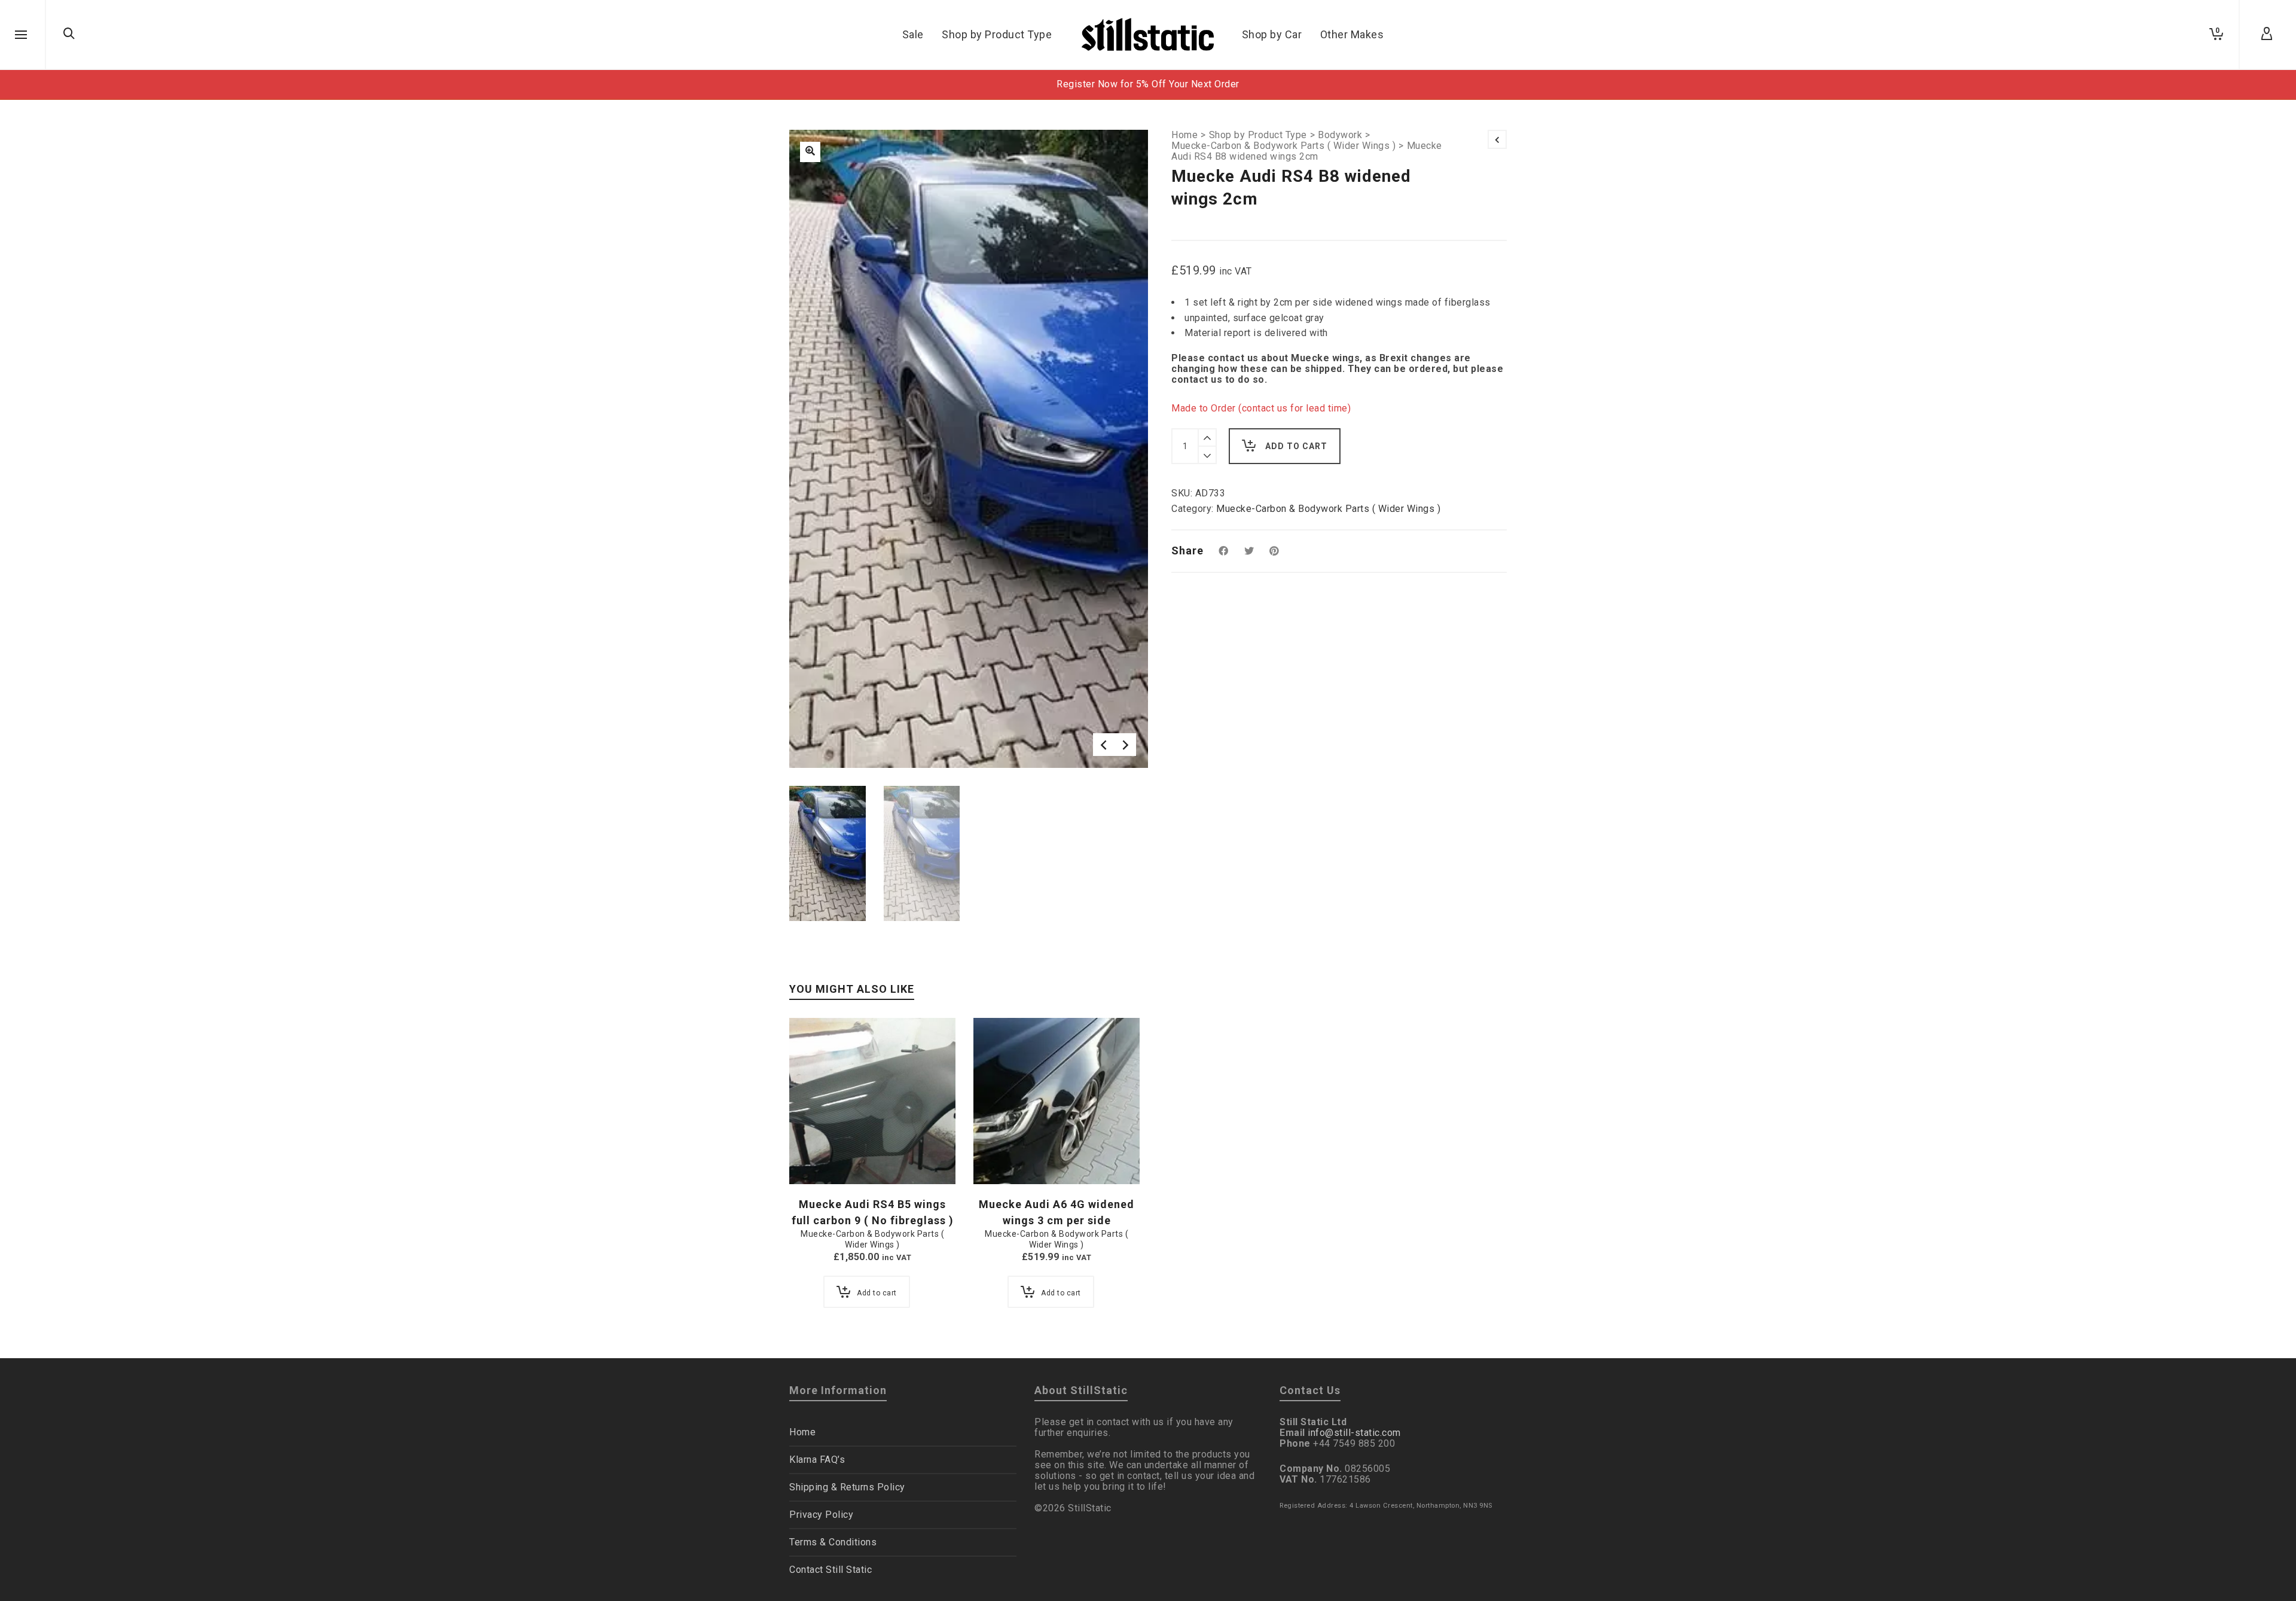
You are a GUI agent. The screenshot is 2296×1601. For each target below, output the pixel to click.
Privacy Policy (821, 1515)
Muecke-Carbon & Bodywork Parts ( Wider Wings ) (1283, 146)
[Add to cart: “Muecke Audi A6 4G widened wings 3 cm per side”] (1001, 1157)
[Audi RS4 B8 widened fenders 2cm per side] (810, 152)
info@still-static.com (1354, 1433)
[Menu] (21, 35)
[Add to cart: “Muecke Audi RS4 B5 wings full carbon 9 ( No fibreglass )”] (817, 1157)
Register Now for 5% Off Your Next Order (1148, 84)
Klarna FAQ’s (817, 1460)
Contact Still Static (831, 1570)
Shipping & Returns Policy (847, 1487)
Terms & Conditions (833, 1542)
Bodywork (1340, 135)
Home (1184, 135)
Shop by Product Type (1258, 135)
